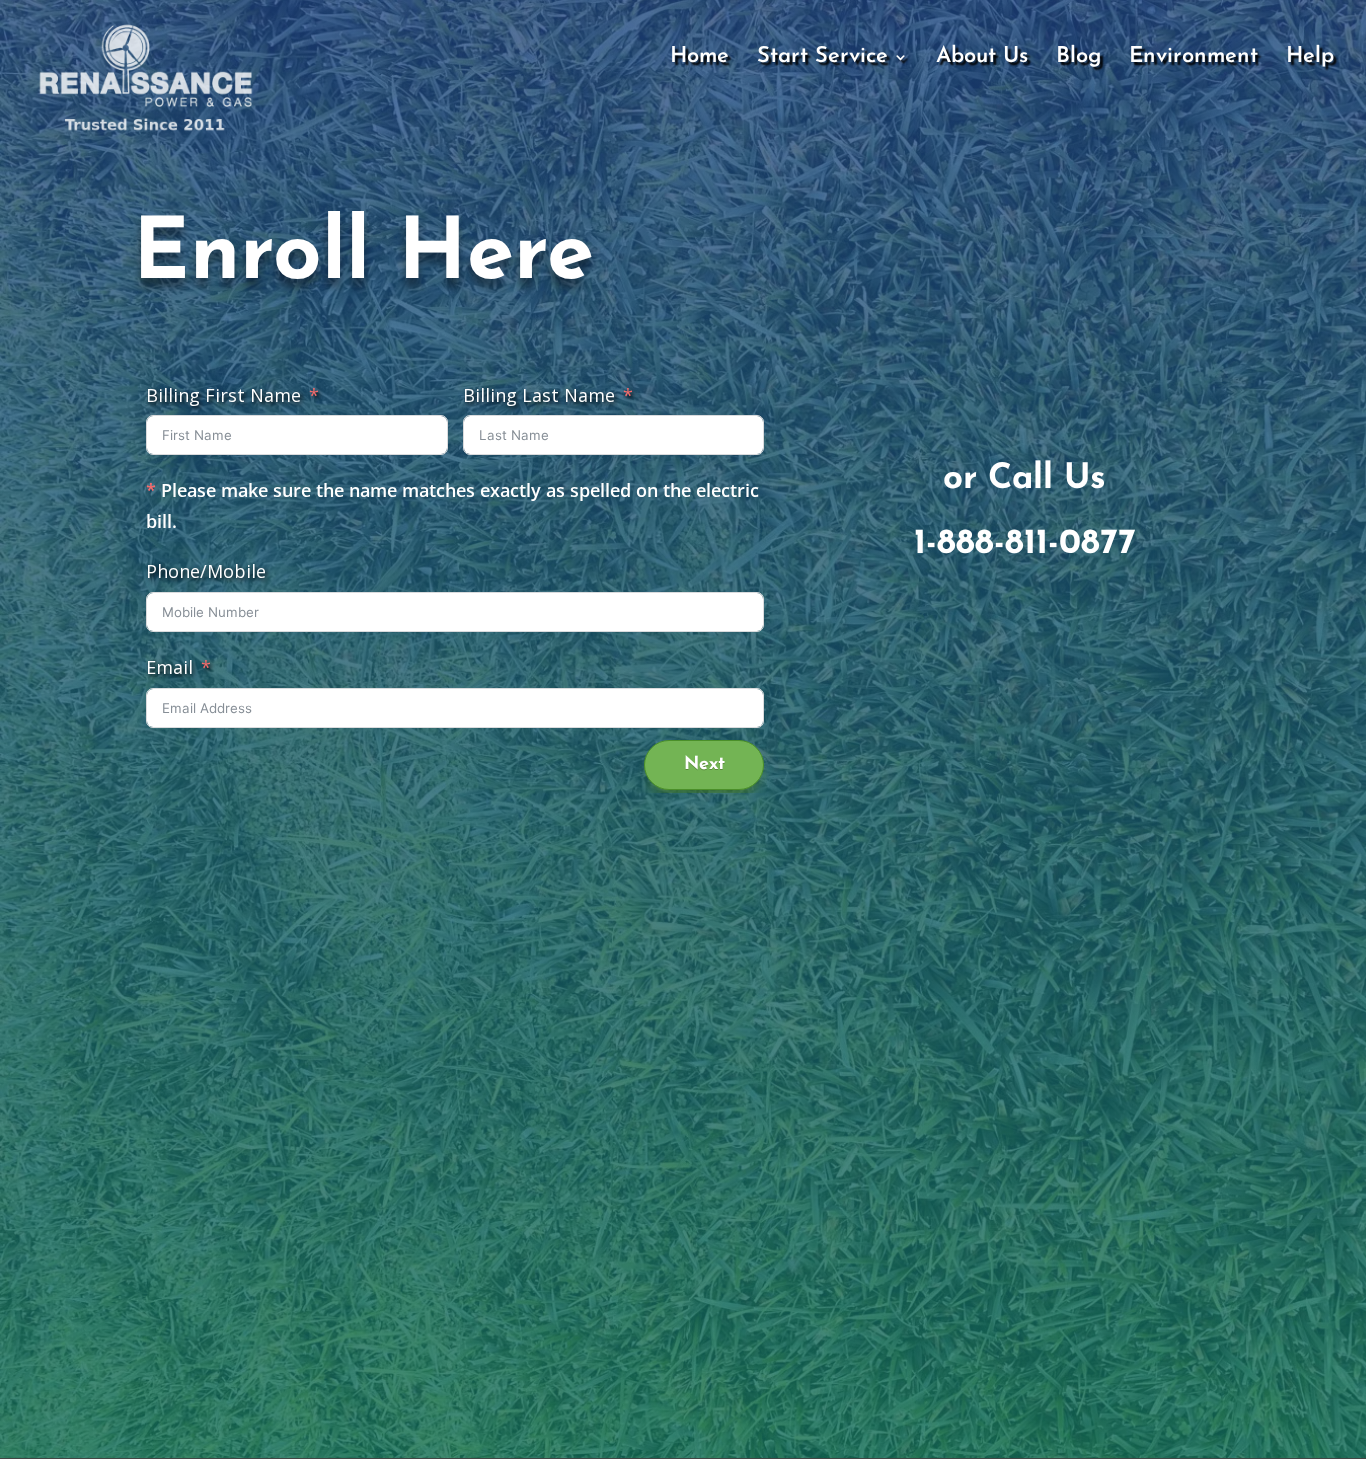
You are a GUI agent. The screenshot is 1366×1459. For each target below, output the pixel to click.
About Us (982, 59)
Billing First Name (223, 395)
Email (169, 667)
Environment (1193, 59)
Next (704, 765)
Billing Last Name (539, 395)
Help (1310, 59)
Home (699, 59)
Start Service (822, 59)
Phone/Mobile (206, 571)
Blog (1078, 59)
